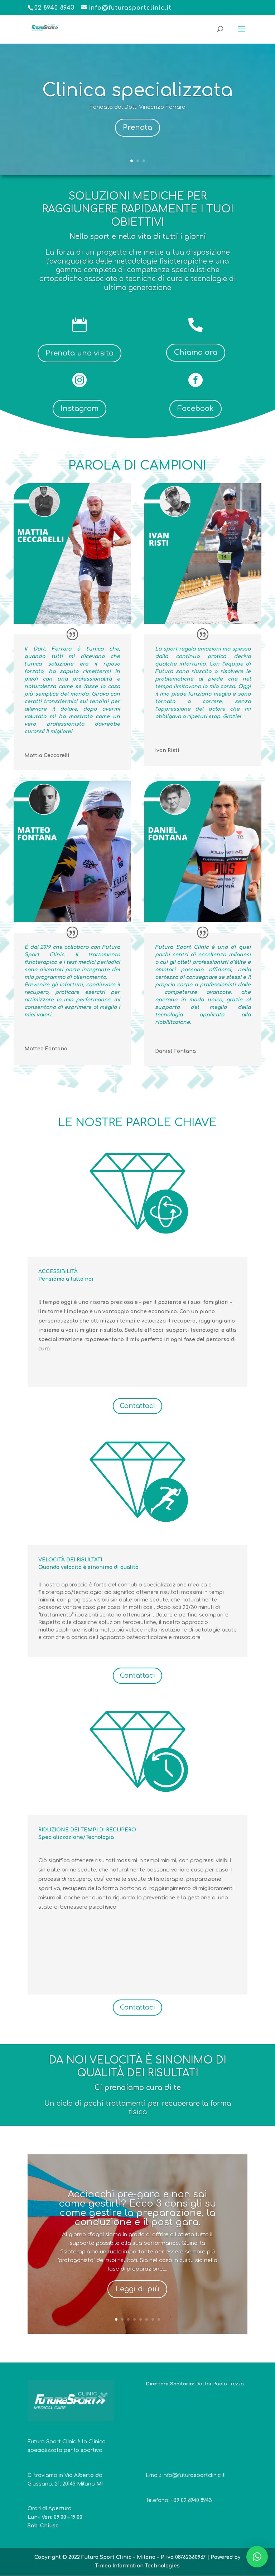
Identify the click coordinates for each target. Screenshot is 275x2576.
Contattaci (137, 1406)
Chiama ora (196, 352)
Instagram (79, 409)
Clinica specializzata (137, 90)
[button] (257, 2557)
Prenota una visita (79, 353)
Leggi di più (137, 2289)
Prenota (137, 127)
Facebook (196, 409)
